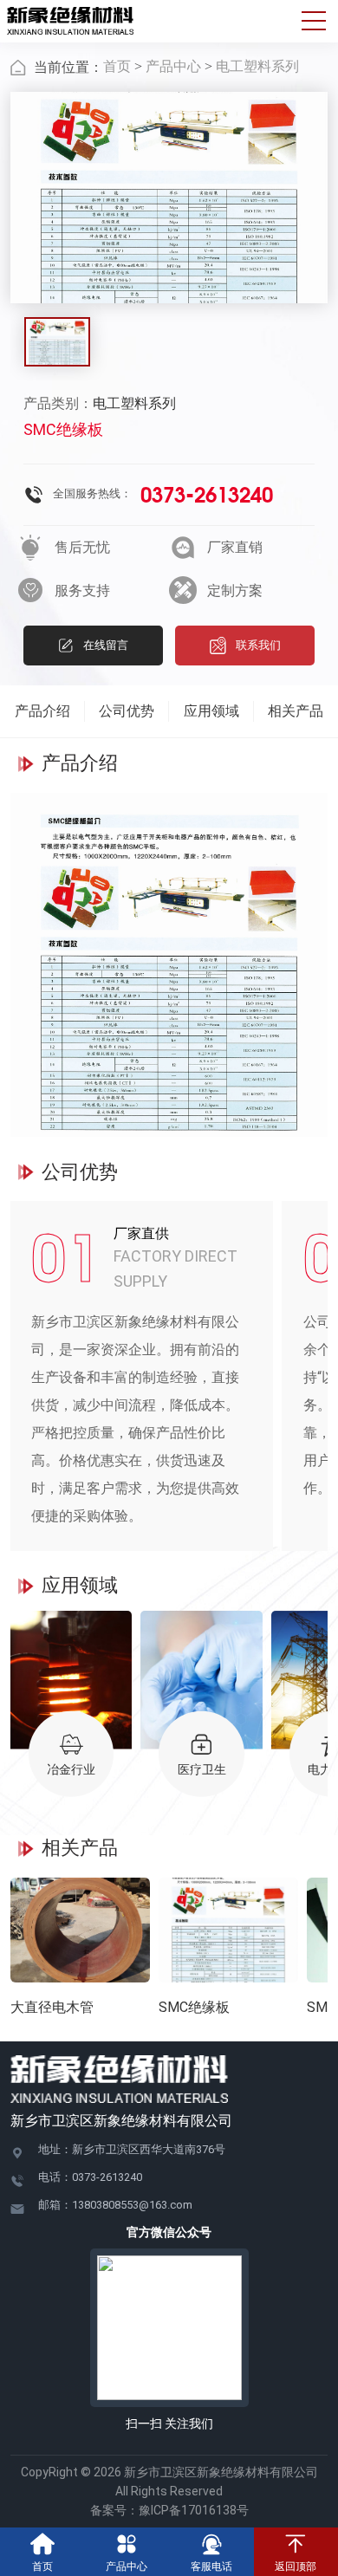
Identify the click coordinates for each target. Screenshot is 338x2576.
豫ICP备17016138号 (194, 2510)
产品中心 (173, 66)
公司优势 (127, 711)
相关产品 (296, 711)
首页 (117, 66)
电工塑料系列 (257, 66)
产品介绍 (42, 711)
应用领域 (211, 711)
